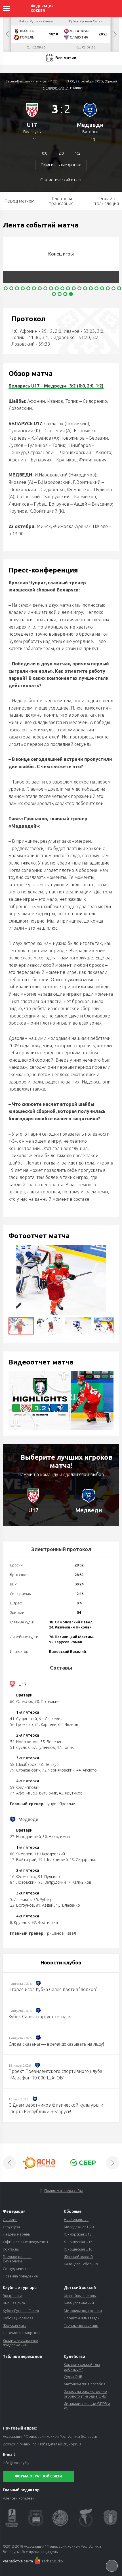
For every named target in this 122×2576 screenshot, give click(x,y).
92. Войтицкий (45, 1923)
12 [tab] (68, 288)
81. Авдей (45, 1905)
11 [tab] (62, 288)
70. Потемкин (47, 1702)
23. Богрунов (22, 1905)
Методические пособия (85, 2384)
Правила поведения (20, 2276)
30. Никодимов (56, 1837)
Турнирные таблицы (81, 2325)
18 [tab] (102, 288)
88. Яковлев (21, 1854)
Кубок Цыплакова (18, 2318)
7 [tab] (40, 288)
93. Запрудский (52, 1882)
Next (115, 34)
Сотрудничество (17, 2269)
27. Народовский (25, 1837)
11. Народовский (50, 1854)
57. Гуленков (43, 1747)
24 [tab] (65, 294)
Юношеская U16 (78, 2249)
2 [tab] (11, 288)
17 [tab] (96, 288)
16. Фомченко (23, 1877)
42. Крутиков (71, 1793)
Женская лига (15, 2325)
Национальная (76, 2219)
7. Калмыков (80, 1882)
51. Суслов (20, 1747)
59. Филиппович (25, 1787)
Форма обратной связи (38, 2476)
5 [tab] (28, 288)
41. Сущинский (23, 1719)
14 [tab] (79, 288)
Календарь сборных (81, 2264)
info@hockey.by (16, 2463)
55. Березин (51, 1742)
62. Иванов (68, 1725)
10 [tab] (57, 288)
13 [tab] (74, 288)
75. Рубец (42, 1900)
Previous (7, 34)
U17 (32, 125)
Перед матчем (19, 201)
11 (35, 140)
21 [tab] (119, 288)
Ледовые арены (17, 2234)
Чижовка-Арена (56, 88)
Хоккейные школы (80, 2296)
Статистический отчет (61, 180)
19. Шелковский (53, 1860)
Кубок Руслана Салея (21, 2311)
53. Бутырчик (45, 1793)
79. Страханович (25, 1770)
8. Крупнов (20, 1923)
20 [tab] (113, 288)
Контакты (11, 2249)
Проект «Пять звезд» (81, 2318)
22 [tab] (54, 294)
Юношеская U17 (78, 2242)
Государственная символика (17, 2259)
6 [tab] (34, 288)
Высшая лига (14, 2303)
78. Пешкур (49, 1764)
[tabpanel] (62, 260)
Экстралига (12, 2296)
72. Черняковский (58, 1770)
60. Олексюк (21, 1702)
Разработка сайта (18, 2561)
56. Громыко (21, 1725)
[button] (102, 1280)
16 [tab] (91, 288)
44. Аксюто (87, 1770)
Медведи (90, 125)
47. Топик (65, 1747)
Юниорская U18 (78, 2234)
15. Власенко (68, 1905)
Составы (61, 1668)
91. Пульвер (49, 1877)
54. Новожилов (24, 1742)
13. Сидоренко (83, 1860)
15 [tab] (85, 288)
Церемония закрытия (22, 2333)
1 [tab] (6, 288)
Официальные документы (25, 2242)
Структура (11, 2227)
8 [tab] (45, 288)
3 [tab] (17, 288)
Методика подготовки (83, 2311)
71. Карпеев (46, 1725)
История (10, 2219)
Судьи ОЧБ (73, 2377)
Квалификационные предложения (20, 2343)
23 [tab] (60, 294)
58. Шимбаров (23, 1764)
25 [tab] (71, 294)
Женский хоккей (78, 2256)
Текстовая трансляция (61, 201)
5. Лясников (21, 1900)
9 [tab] (51, 288)
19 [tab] (108, 288)
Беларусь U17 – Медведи (37, 386)
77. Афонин (21, 1793)
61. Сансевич (51, 1719)
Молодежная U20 (79, 2227)
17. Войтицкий (23, 1860)
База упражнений (79, 2303)
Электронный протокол (61, 1549)
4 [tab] (23, 288)
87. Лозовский (23, 1882)
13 (93, 140)
